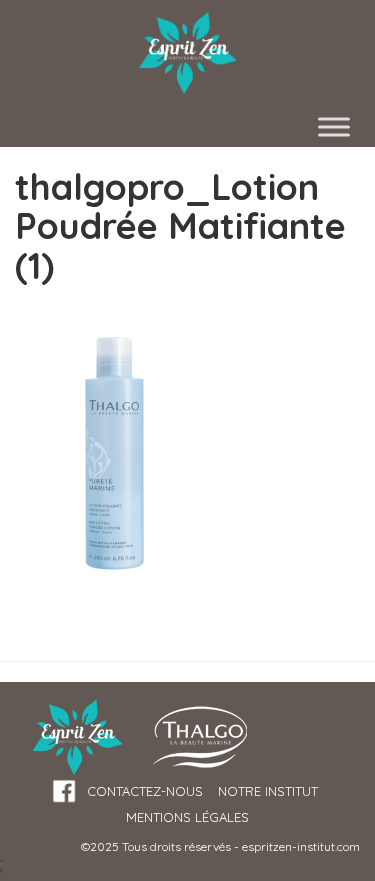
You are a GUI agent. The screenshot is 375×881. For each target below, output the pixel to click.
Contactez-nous (145, 791)
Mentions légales (187, 817)
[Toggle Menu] (334, 126)
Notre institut (268, 791)
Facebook (64, 791)
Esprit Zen (188, 53)
